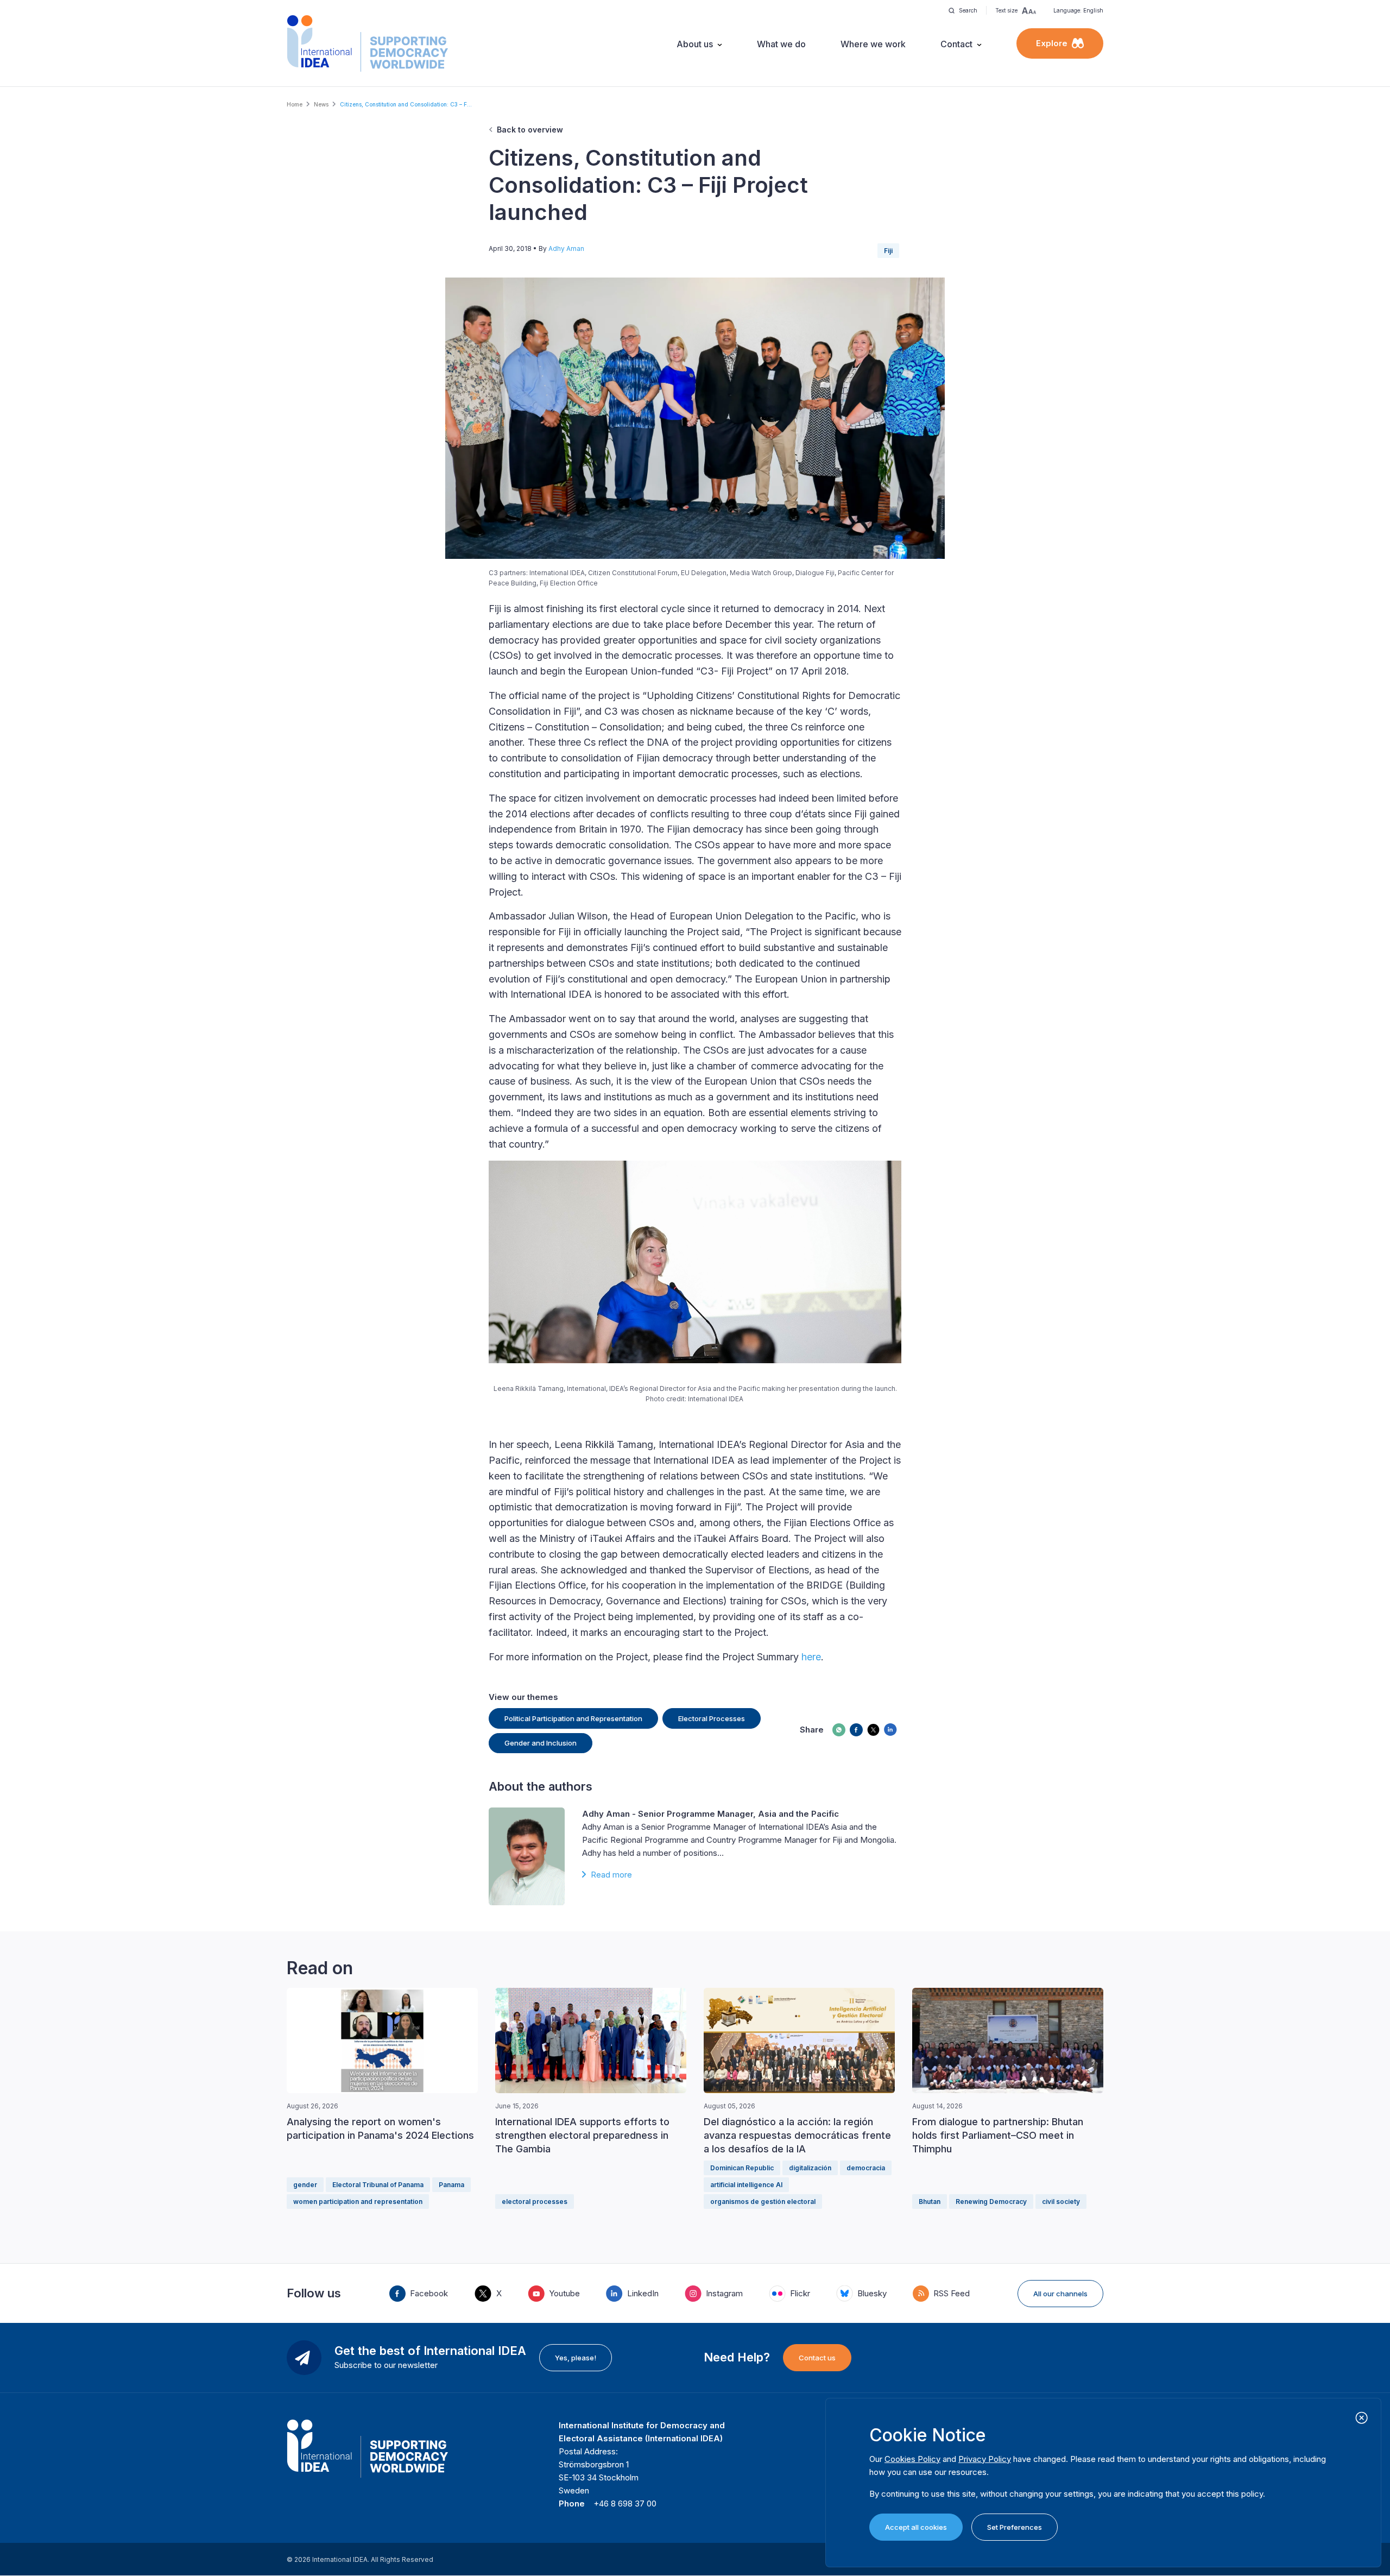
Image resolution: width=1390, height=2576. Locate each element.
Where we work (873, 44)
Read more (611, 1875)
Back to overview (530, 130)
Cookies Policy (912, 2459)
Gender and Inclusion (541, 1743)
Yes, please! (576, 2358)
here (811, 1657)
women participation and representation (358, 2202)
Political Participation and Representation (573, 1718)
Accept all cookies (916, 2527)
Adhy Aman (566, 248)
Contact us (817, 2358)
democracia (866, 2168)
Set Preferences (1015, 2527)
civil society (1061, 2202)
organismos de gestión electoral (763, 2202)
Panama (451, 2185)
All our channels (1060, 2294)
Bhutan (930, 2202)
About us (695, 44)
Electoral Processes (712, 1718)
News (321, 104)
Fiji (888, 251)
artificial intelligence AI (746, 2185)
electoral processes (535, 2202)
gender (305, 2185)
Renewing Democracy (991, 2202)
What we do (781, 44)
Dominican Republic (742, 2168)
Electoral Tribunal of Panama (378, 2185)
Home (295, 104)
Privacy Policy (985, 2459)
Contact (956, 44)
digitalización (810, 2168)
